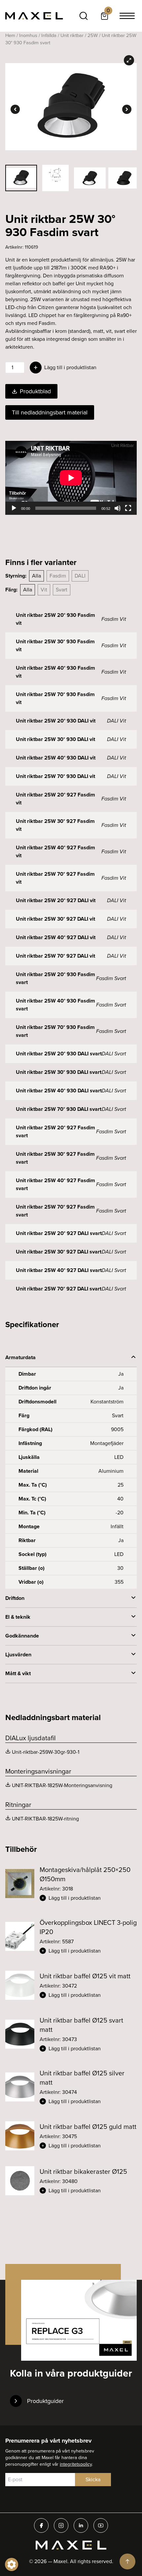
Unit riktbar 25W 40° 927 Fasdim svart (55, 1184)
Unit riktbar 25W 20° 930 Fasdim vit (55, 619)
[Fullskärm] (128, 508)
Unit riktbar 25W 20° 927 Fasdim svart (55, 1131)
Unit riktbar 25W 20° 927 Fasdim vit (55, 799)
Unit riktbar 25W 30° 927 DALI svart (59, 1252)
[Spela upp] (14, 508)
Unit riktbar (72, 35)
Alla (36, 576)
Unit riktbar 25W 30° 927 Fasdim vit (55, 825)
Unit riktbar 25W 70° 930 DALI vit (55, 776)
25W (93, 35)
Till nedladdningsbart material (50, 412)
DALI (80, 576)
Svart (62, 590)
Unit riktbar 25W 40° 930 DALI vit (56, 758)
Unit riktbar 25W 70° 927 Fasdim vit (55, 878)
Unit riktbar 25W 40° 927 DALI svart (59, 1270)
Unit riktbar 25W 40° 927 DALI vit (56, 937)
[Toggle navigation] (127, 16)
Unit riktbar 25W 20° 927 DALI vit (56, 900)
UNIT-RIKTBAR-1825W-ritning (45, 1819)
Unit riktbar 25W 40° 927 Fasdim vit (55, 851)
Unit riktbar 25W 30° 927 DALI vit (55, 919)
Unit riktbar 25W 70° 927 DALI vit (55, 956)
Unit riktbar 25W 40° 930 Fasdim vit (55, 672)
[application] (71, 478)
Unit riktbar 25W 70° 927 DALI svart (59, 1289)
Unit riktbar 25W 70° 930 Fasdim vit (55, 698)
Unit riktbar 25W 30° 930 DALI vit (55, 739)
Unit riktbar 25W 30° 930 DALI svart (59, 1072)
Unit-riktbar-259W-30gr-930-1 (46, 1752)
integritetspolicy (76, 2464)
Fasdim (58, 576)
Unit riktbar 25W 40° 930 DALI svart (59, 1091)
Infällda (49, 35)
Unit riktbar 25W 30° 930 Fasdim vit (55, 645)
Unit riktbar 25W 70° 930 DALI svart (59, 1109)
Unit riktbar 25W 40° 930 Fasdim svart (55, 1005)
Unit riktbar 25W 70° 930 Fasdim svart (55, 1031)
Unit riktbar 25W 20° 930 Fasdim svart (55, 978)
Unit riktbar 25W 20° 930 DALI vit (56, 721)
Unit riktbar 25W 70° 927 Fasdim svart (55, 1211)
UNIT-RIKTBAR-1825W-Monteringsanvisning (62, 1785)
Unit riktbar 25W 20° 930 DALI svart (59, 1054)
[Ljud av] (118, 508)
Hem (10, 35)
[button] (88, 1898)
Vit (44, 590)
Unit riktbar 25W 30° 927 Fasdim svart (55, 1158)
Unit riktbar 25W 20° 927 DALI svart (59, 1233)
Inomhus (28, 35)
